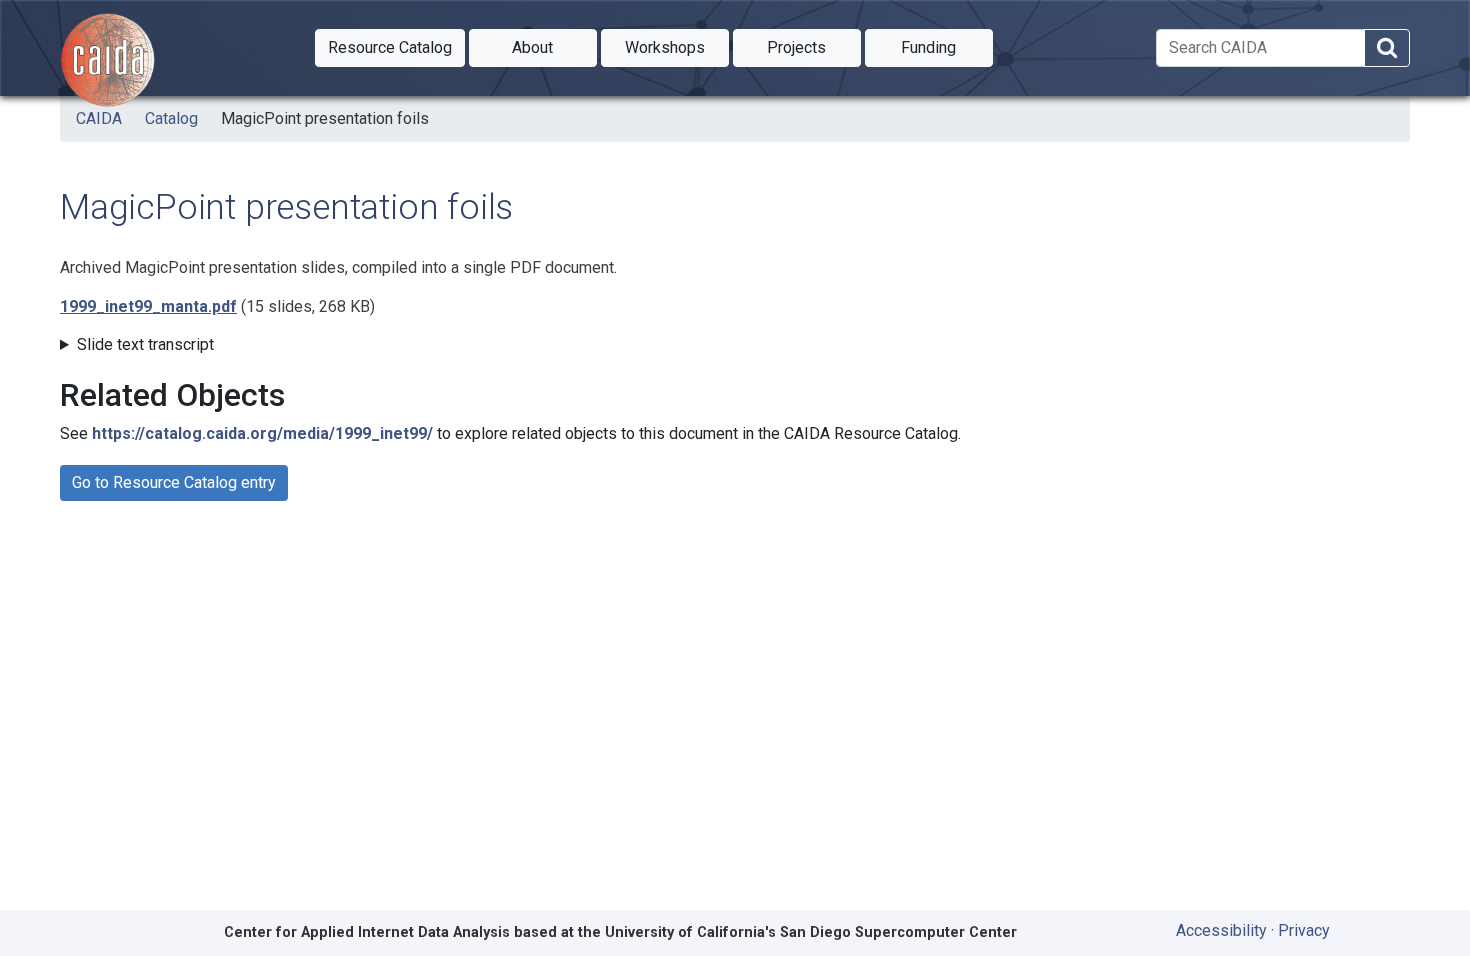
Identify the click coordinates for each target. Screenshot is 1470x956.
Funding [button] (947, 47)
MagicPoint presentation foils (325, 118)
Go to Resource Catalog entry (174, 482)
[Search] (1387, 48)
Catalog (171, 118)
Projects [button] (814, 47)
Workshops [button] (677, 47)
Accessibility (1221, 930)
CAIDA (99, 118)
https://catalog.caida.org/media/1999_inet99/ (262, 433)
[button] (390, 48)
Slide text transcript (145, 344)
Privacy (1304, 930)
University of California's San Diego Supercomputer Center (811, 932)
